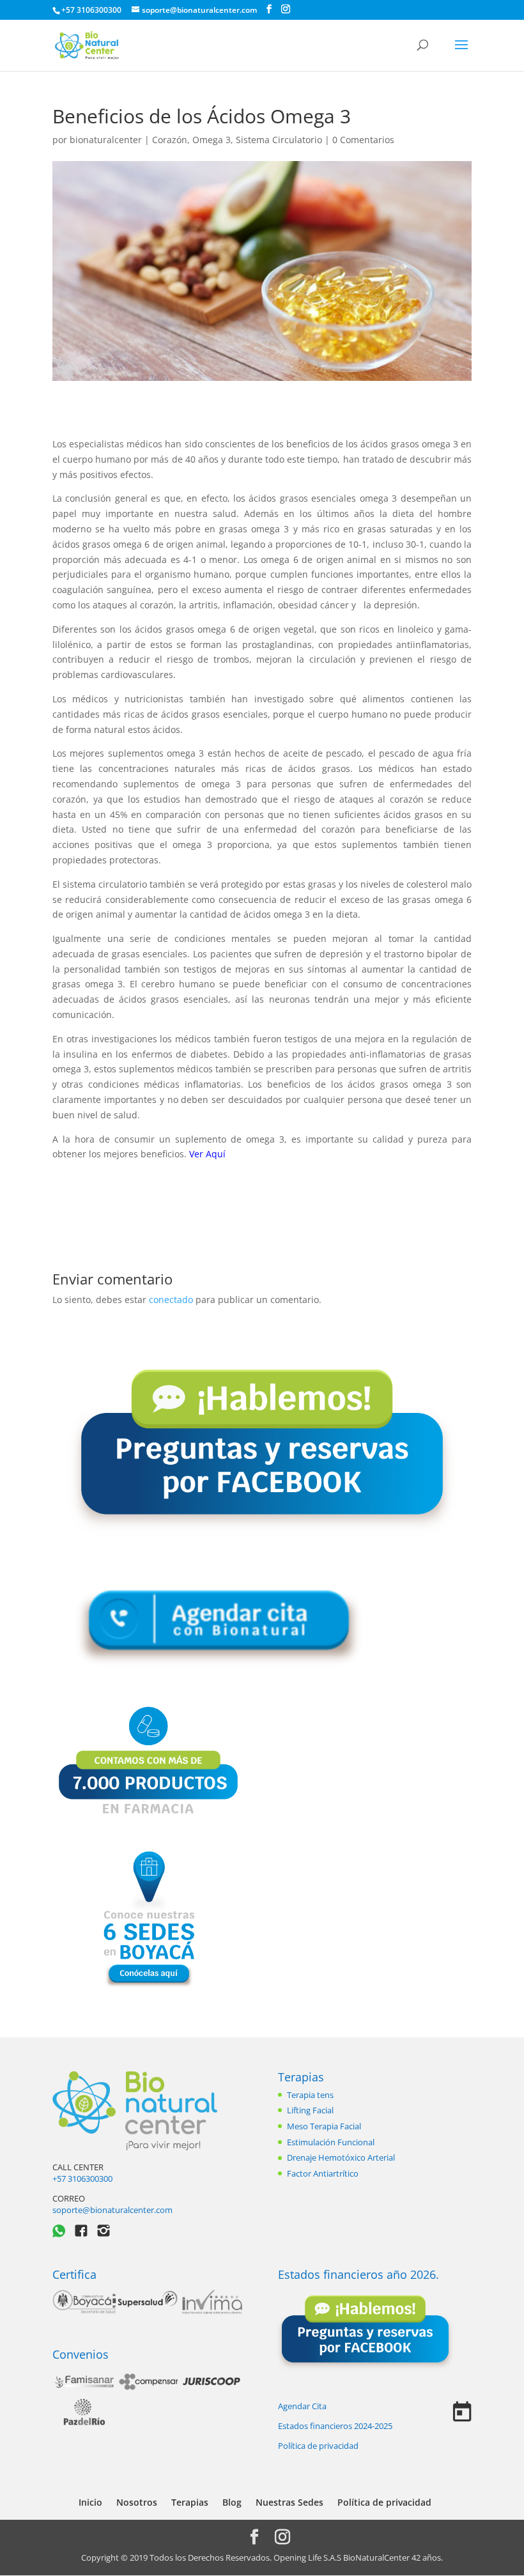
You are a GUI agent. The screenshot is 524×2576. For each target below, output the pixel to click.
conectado (171, 1300)
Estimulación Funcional (331, 2142)
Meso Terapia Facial (324, 2126)
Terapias (301, 2077)
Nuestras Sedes (289, 2502)
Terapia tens (310, 2095)
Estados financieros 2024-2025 (335, 2426)
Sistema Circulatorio (279, 140)
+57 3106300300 (82, 2179)
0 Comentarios (363, 140)
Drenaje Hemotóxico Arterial (341, 2157)
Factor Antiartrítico (323, 2173)
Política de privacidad (318, 2446)
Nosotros (137, 2502)
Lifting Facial (310, 2110)
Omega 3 (212, 140)
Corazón (170, 140)
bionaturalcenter (106, 140)
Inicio (90, 2502)
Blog (232, 2502)
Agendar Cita (302, 2406)
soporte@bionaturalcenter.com (112, 2210)
